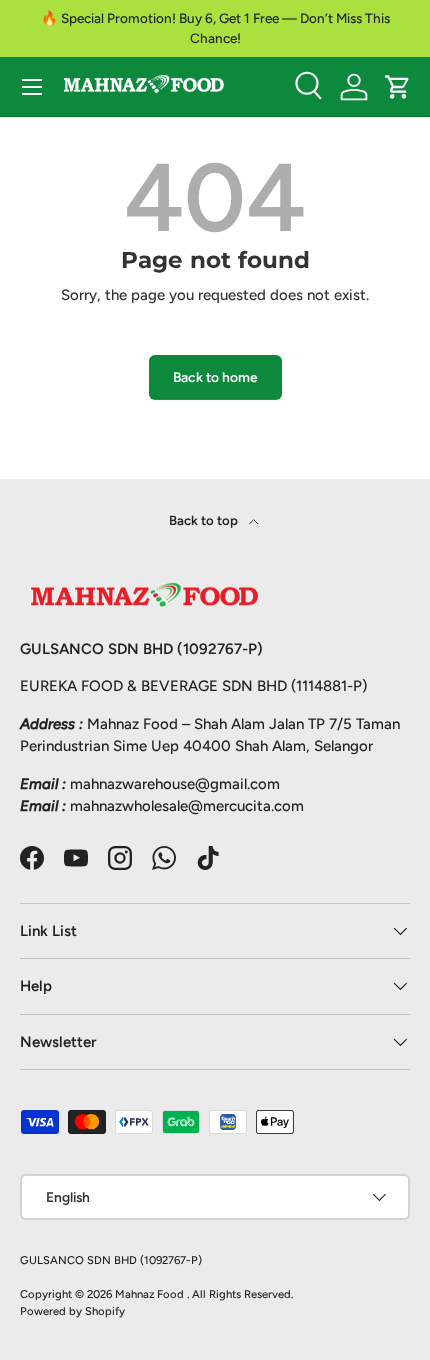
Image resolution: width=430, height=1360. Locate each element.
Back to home (215, 377)
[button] (398, 87)
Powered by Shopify (72, 1311)
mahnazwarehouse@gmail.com (175, 784)
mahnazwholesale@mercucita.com (187, 806)
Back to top (205, 520)
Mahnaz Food (151, 1294)
